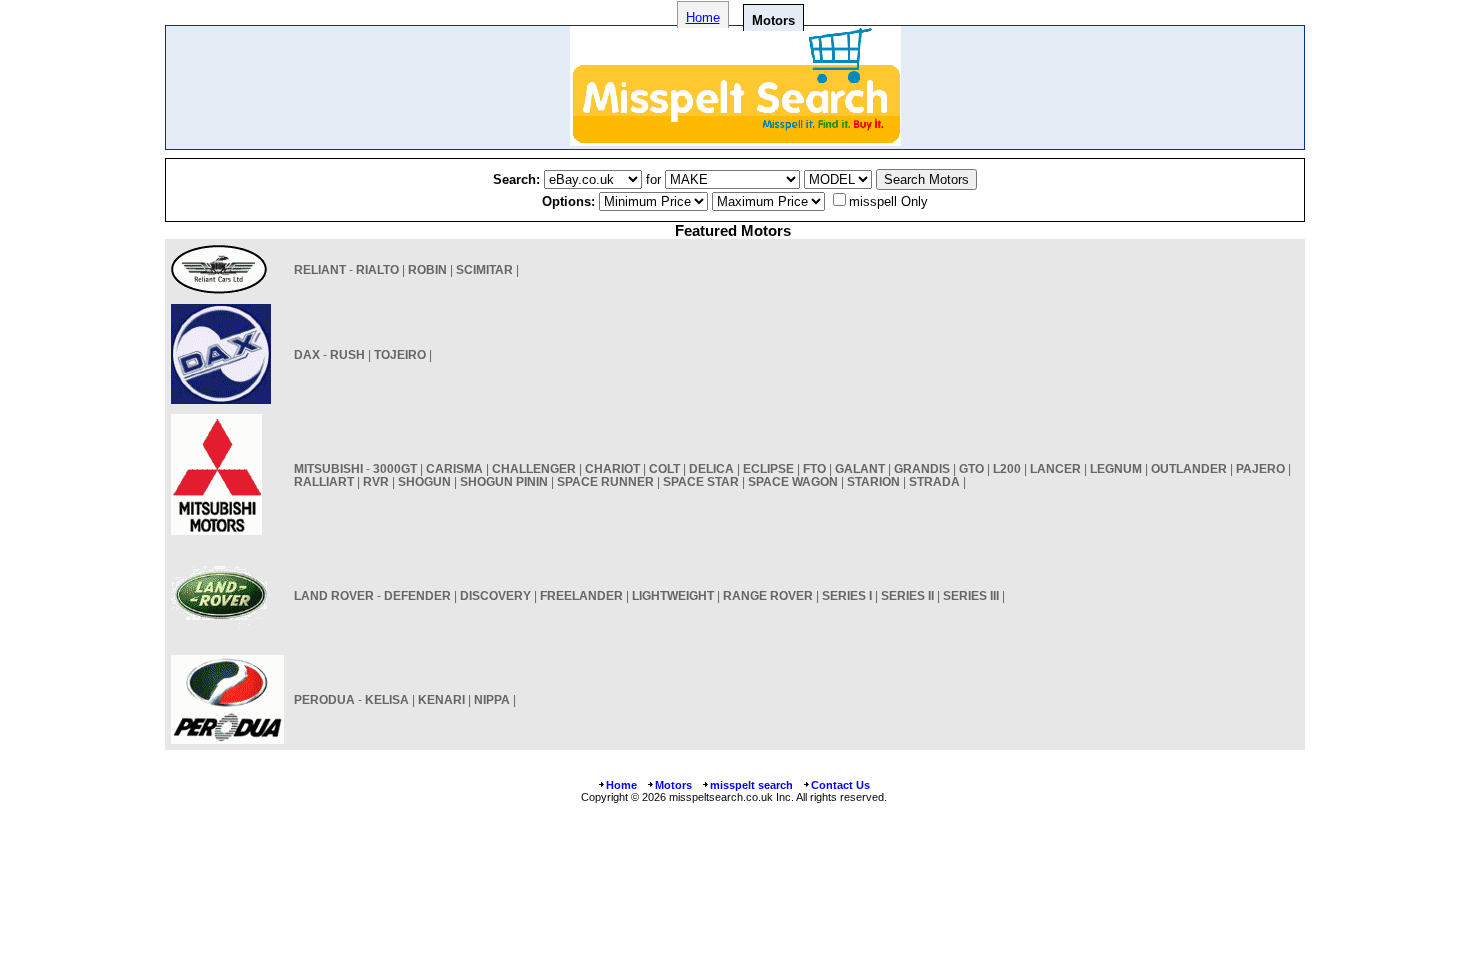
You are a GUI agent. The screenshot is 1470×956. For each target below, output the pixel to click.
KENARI (441, 699)
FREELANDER (581, 595)
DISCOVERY (495, 595)
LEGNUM (1116, 468)
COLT (664, 468)
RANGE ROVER (768, 595)
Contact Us (840, 785)
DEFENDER (417, 595)
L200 (1007, 468)
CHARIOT (612, 468)
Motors (673, 785)
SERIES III (971, 595)
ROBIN (427, 269)
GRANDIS (922, 468)
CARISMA (454, 468)
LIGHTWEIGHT (673, 595)
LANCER (1055, 468)
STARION (873, 481)
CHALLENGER (534, 468)
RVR (376, 481)
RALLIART (324, 481)
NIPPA (492, 699)
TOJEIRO (400, 354)
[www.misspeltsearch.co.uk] (735, 140)
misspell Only (888, 201)
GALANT (860, 468)
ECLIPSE (768, 468)
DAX (307, 354)
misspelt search (751, 785)
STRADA (934, 481)
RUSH (347, 354)
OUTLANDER (1189, 468)
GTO (971, 468)
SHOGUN (424, 481)
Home (703, 17)
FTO (814, 468)
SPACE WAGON (793, 481)
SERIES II (907, 595)
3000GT (395, 468)
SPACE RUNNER (605, 481)
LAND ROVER (334, 595)
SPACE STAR (701, 481)
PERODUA (324, 699)
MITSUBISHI (328, 468)
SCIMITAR (484, 269)
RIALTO (377, 269)
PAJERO (1260, 468)
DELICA (711, 468)
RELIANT (320, 269)
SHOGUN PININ (504, 481)
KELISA (387, 699)
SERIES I (847, 595)
